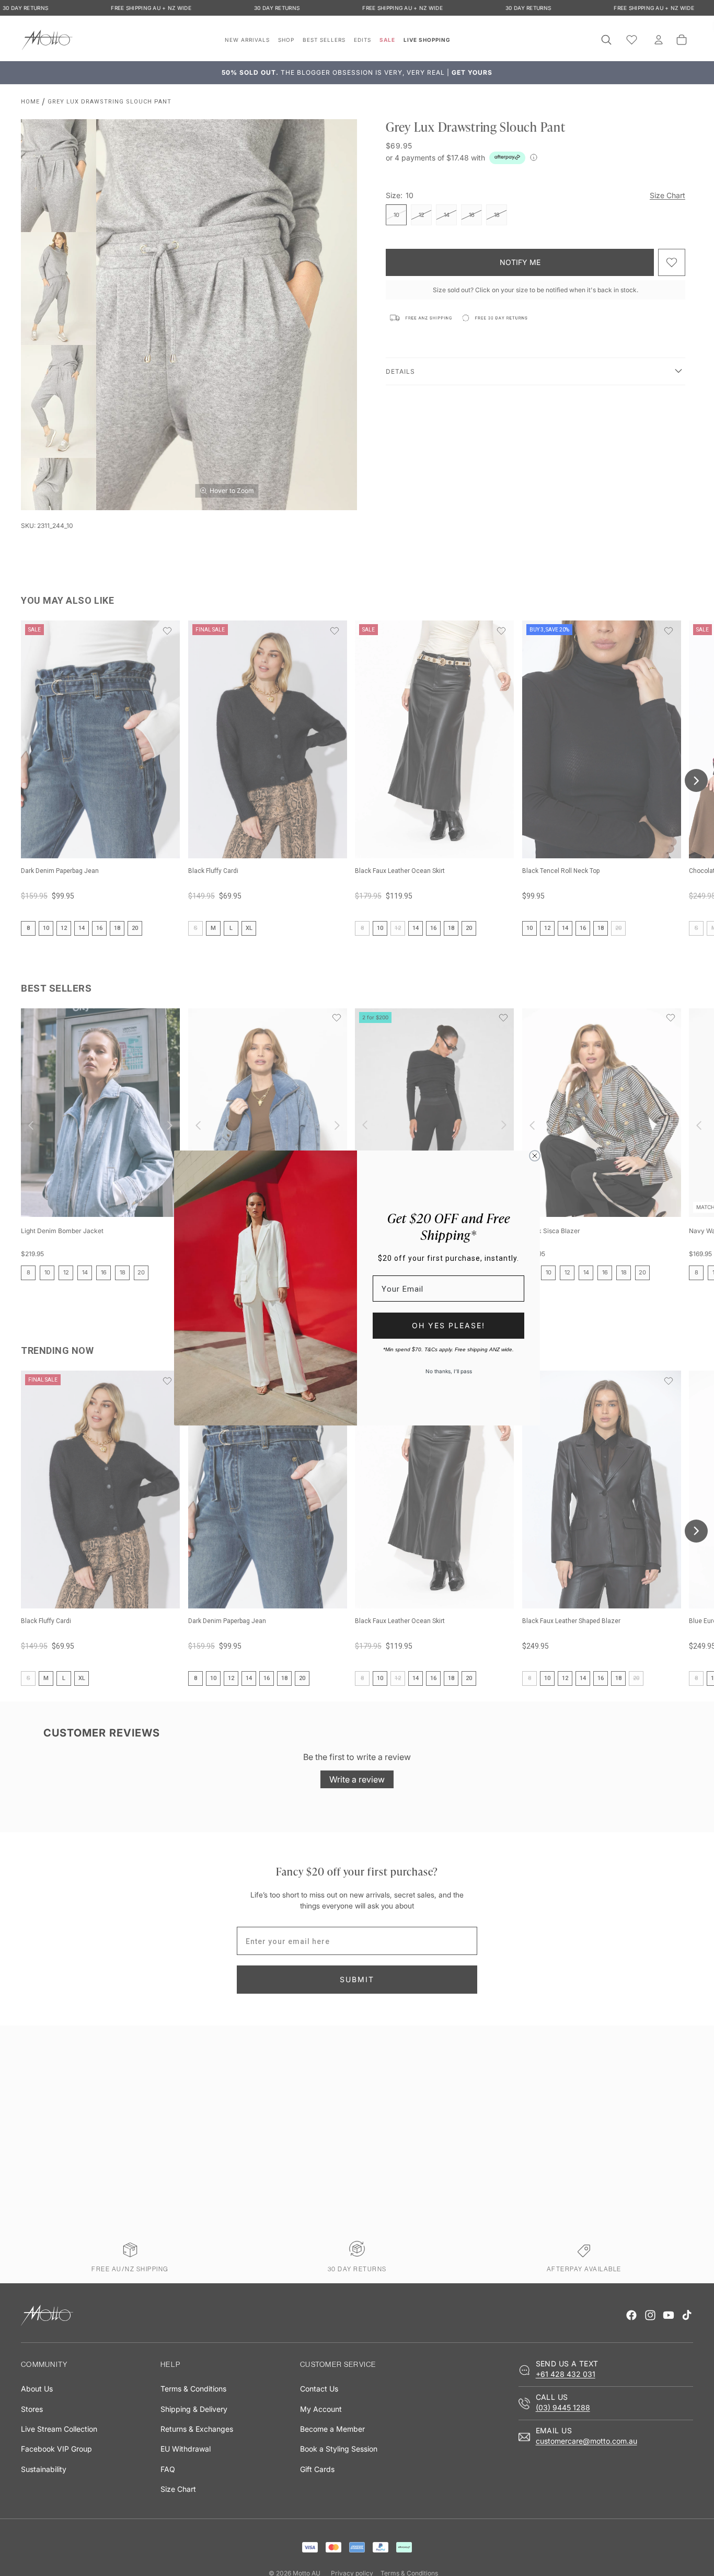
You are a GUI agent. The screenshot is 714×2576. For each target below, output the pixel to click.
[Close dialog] (535, 1156)
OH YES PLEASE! (448, 1325)
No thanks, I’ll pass (449, 1371)
